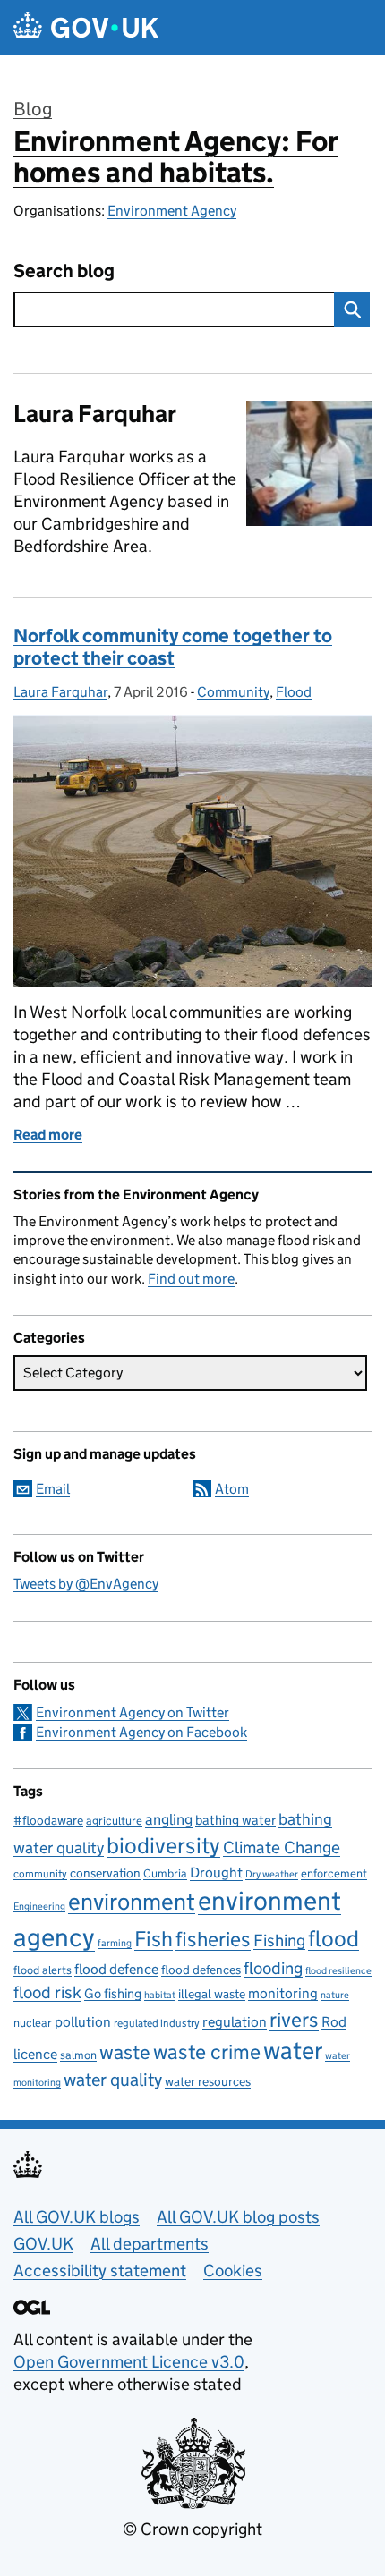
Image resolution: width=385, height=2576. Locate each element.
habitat (160, 1995)
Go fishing (113, 1993)
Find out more (191, 1279)
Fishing (279, 1940)
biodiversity (163, 1846)
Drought (216, 1872)
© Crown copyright (192, 2529)
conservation (105, 1873)
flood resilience (338, 1971)
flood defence (116, 1969)
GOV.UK (43, 2244)
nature (335, 1995)
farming (115, 1943)
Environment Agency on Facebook (141, 1732)
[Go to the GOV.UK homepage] (86, 27)
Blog (33, 109)
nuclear (33, 2023)
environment (132, 1902)
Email (53, 1489)
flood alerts (43, 1970)
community (40, 1873)
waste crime (207, 2052)
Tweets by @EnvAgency (86, 1584)
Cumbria (165, 1873)
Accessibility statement (100, 2271)
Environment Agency (172, 211)
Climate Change (282, 1847)
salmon (78, 2055)
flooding (273, 1968)
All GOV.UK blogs (77, 2217)
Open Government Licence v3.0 (129, 2362)
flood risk (47, 1992)
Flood (294, 692)
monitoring (283, 1993)
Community (233, 692)
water (293, 2051)
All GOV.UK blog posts (238, 2217)
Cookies (233, 2271)
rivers (294, 2020)
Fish (154, 1939)
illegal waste (212, 1994)
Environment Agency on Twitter (133, 1712)
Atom (232, 1489)
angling (169, 1819)
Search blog (64, 271)
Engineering (39, 1907)
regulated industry (157, 2023)
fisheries (213, 1939)
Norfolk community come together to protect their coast (173, 647)
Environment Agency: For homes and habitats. (176, 157)
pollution (83, 2022)
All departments (150, 2244)
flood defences (201, 1970)
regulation (235, 2021)
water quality (113, 2079)
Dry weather (272, 1874)
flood (334, 1939)
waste (125, 2052)
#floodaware (48, 1820)
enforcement (334, 1873)
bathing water (235, 1820)
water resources (208, 2081)
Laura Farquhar (60, 692)
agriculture (114, 1821)
